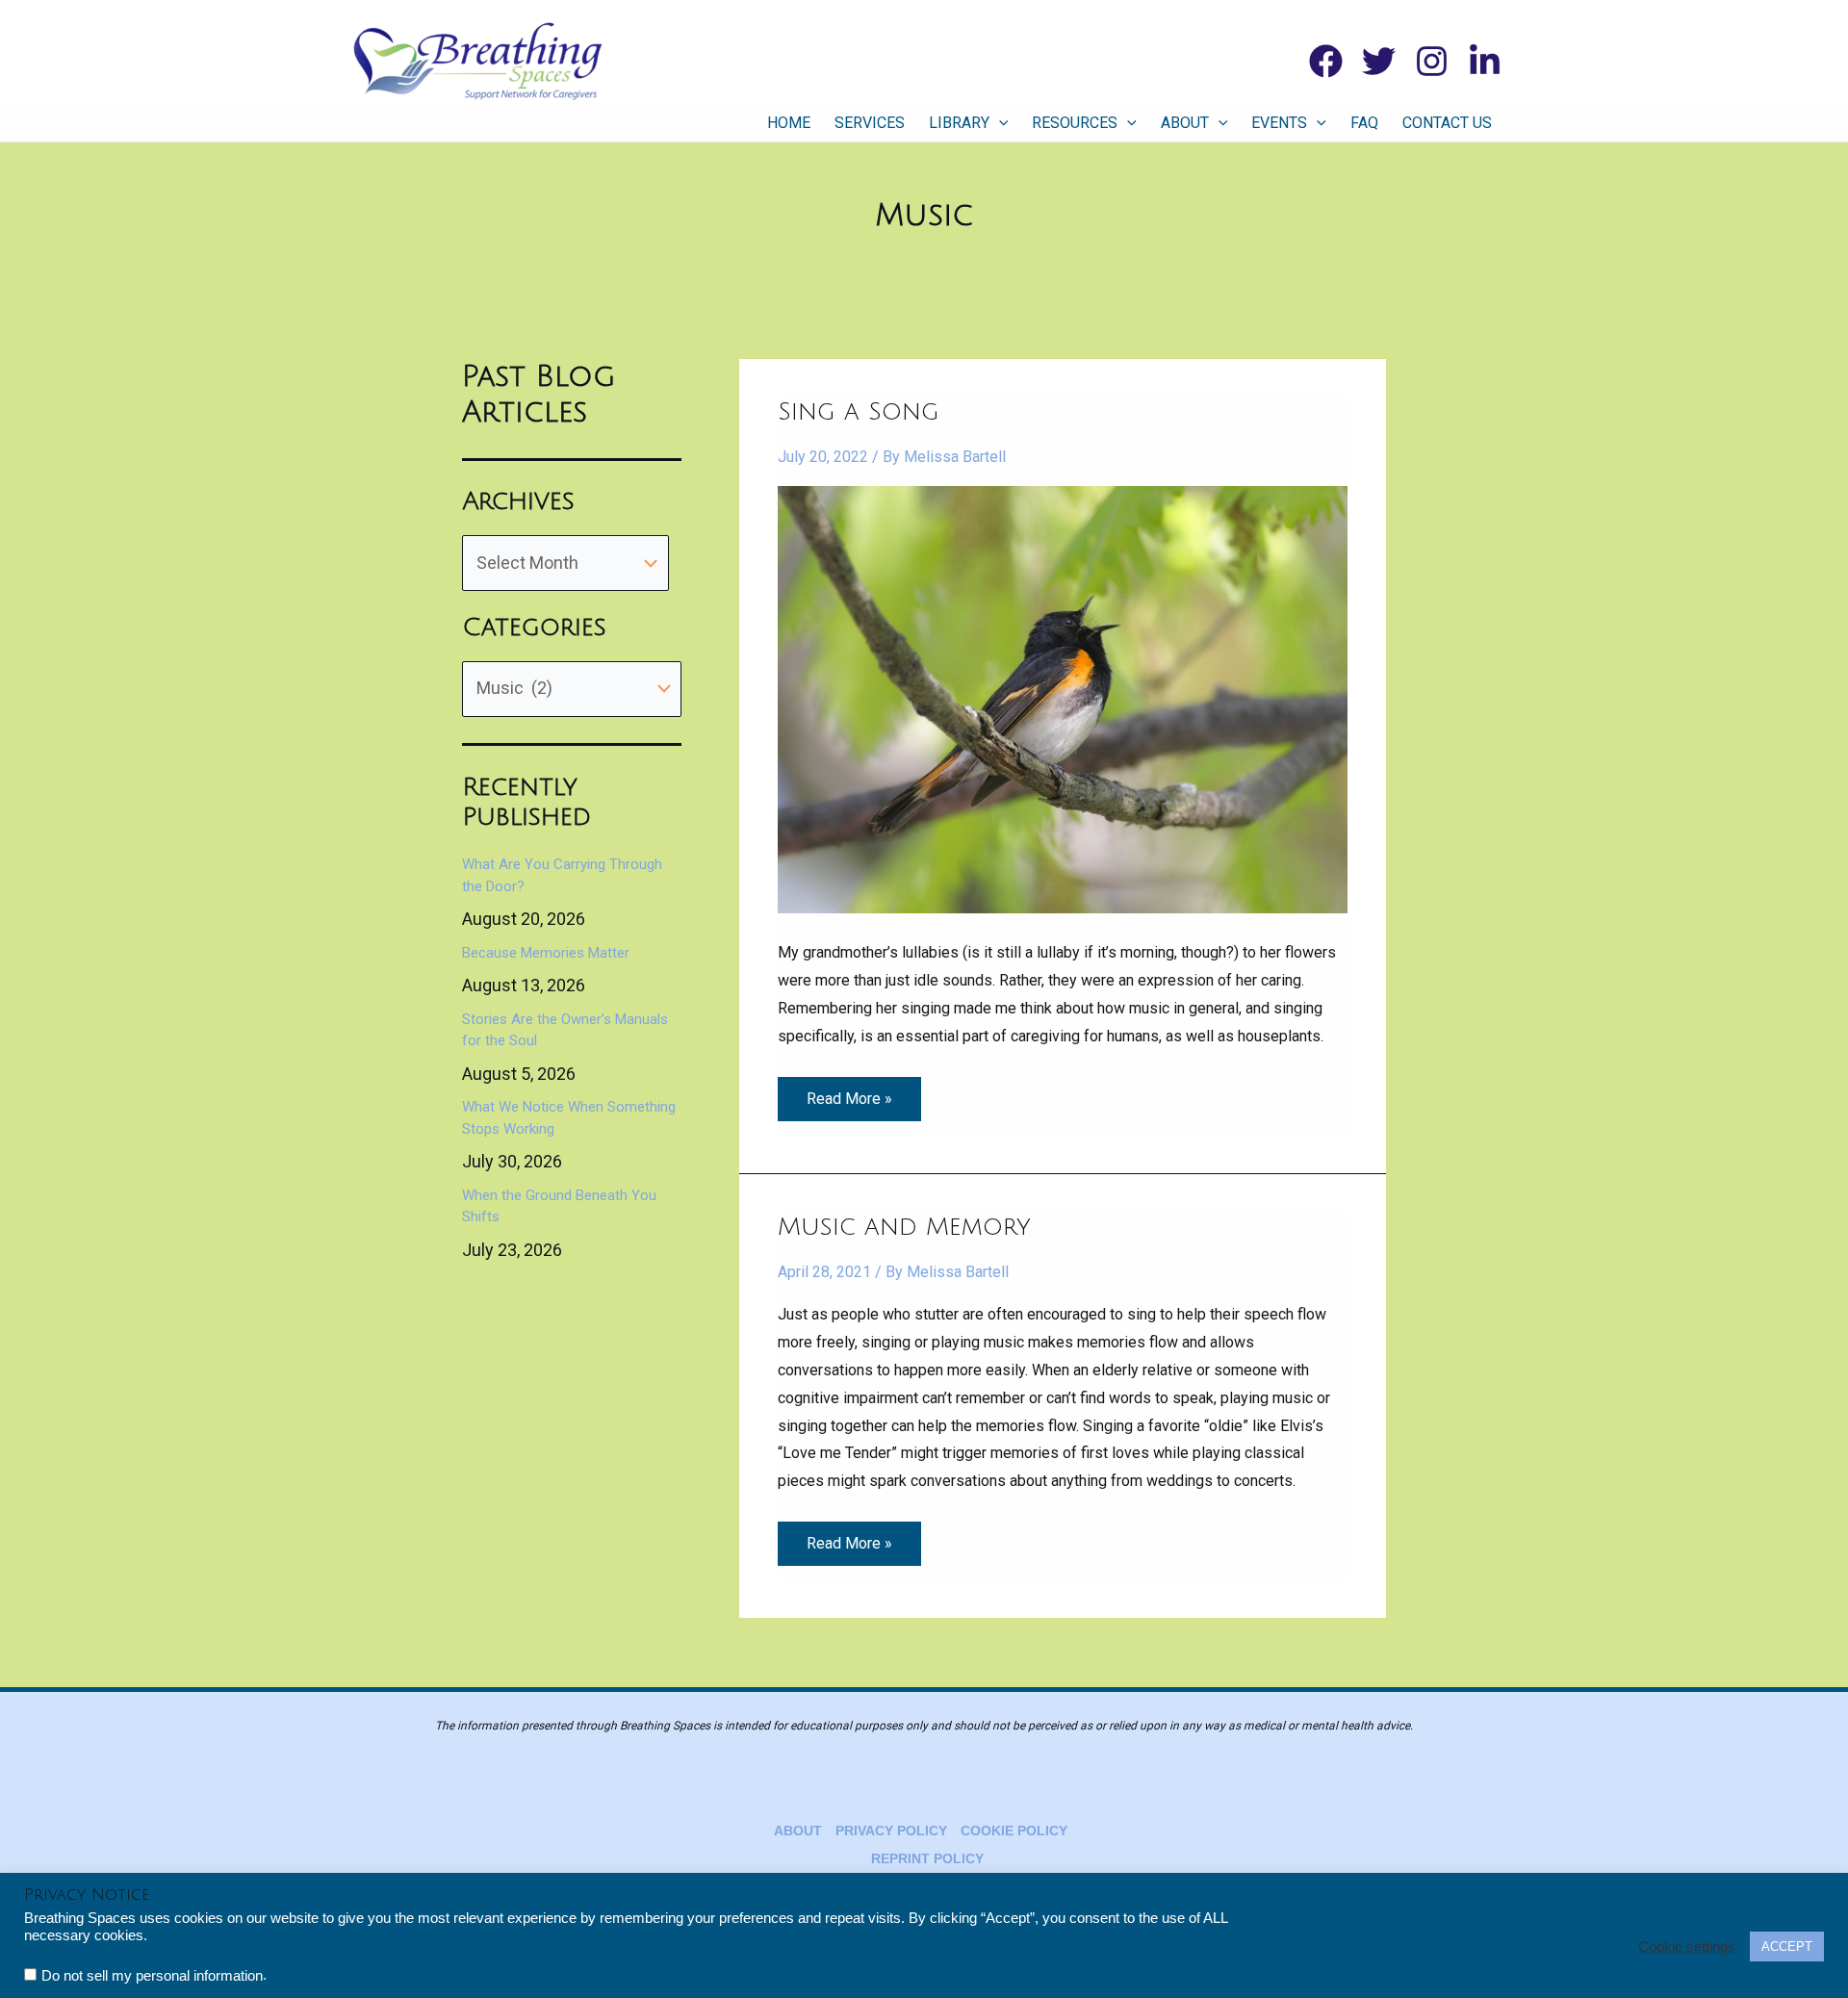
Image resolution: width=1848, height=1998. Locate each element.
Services (870, 123)
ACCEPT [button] (1787, 1947)
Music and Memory (904, 1227)
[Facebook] (1326, 61)
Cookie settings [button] (1687, 1947)
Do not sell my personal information (152, 1976)
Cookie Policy (1014, 1831)
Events (1279, 123)
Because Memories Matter (546, 953)
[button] (999, 123)
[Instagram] (1432, 61)
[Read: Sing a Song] (1063, 698)
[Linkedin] (1485, 61)
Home (789, 123)
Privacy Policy (891, 1831)
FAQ (1364, 123)
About (1185, 123)
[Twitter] (1379, 61)
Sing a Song (859, 412)
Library (959, 123)
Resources (1075, 123)
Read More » (849, 1092)
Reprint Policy (927, 1858)
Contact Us (1447, 123)
